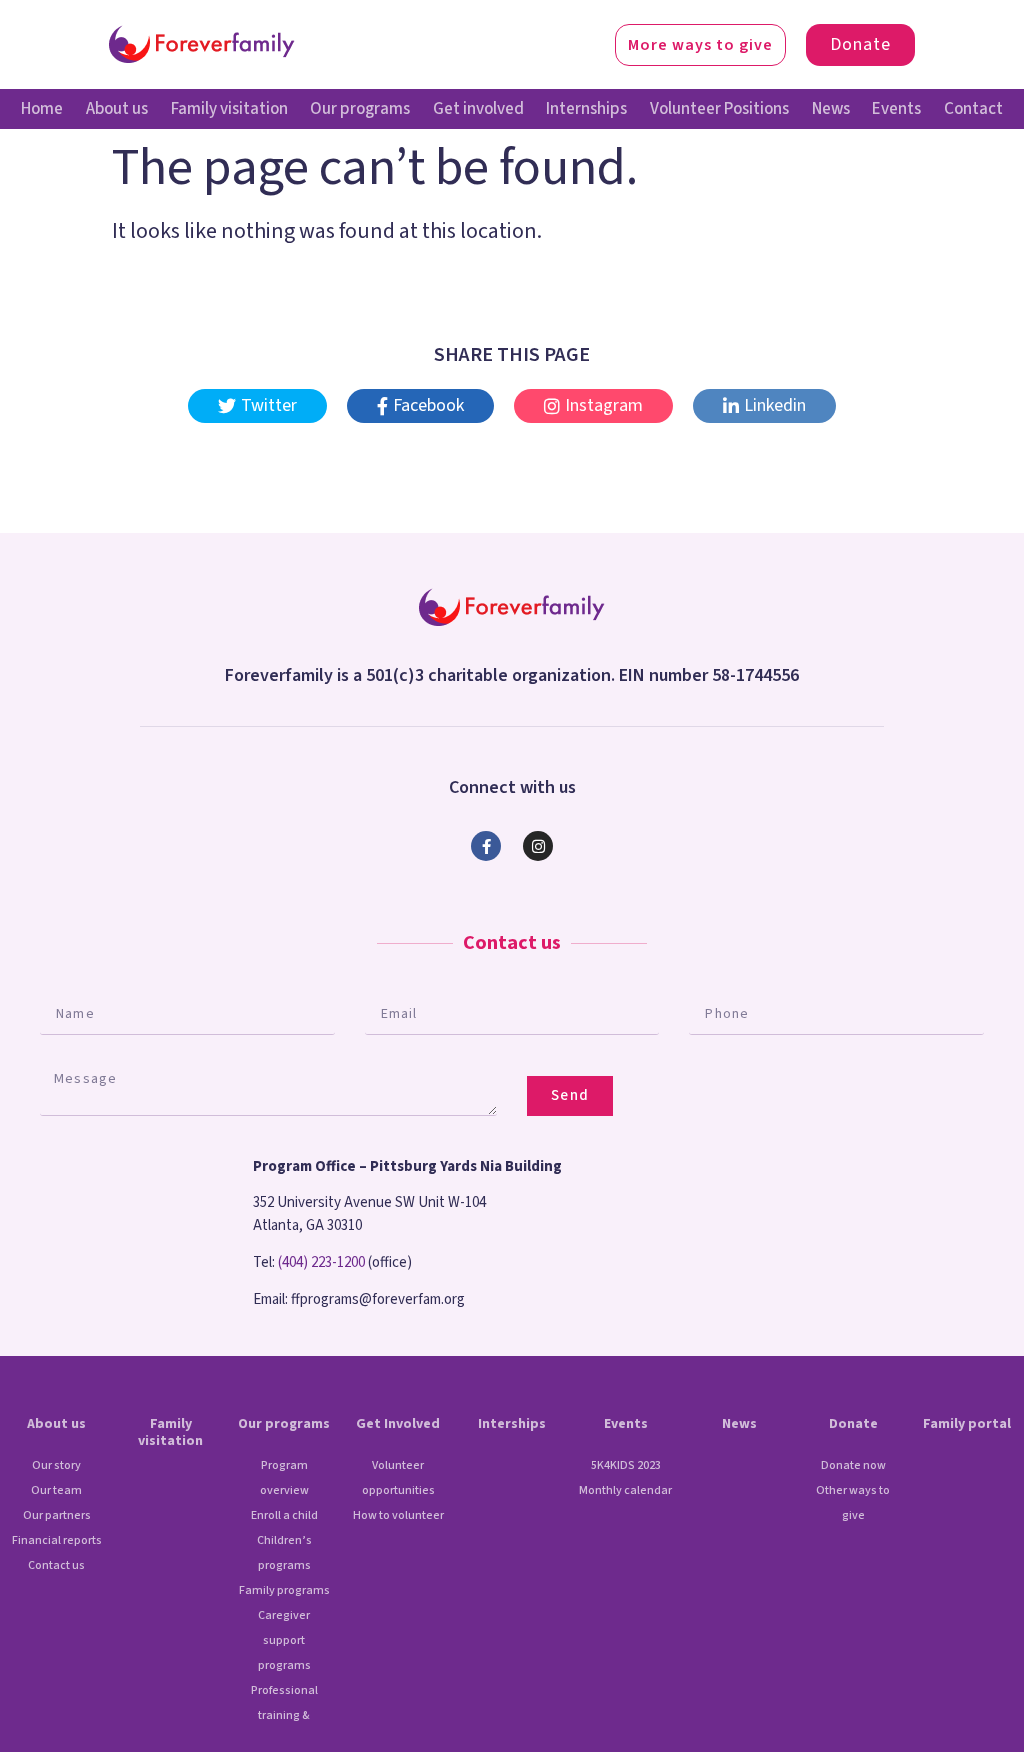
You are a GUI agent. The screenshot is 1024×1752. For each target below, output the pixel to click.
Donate (853, 1424)
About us (117, 109)
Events (896, 109)
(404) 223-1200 (321, 1262)
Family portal (967, 1424)
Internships (586, 109)
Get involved (478, 109)
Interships (512, 1424)
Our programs (360, 109)
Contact (973, 109)
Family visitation (229, 109)
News (831, 109)
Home (42, 109)
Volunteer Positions (719, 109)
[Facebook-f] (486, 846)
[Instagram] (538, 846)
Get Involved (398, 1424)
